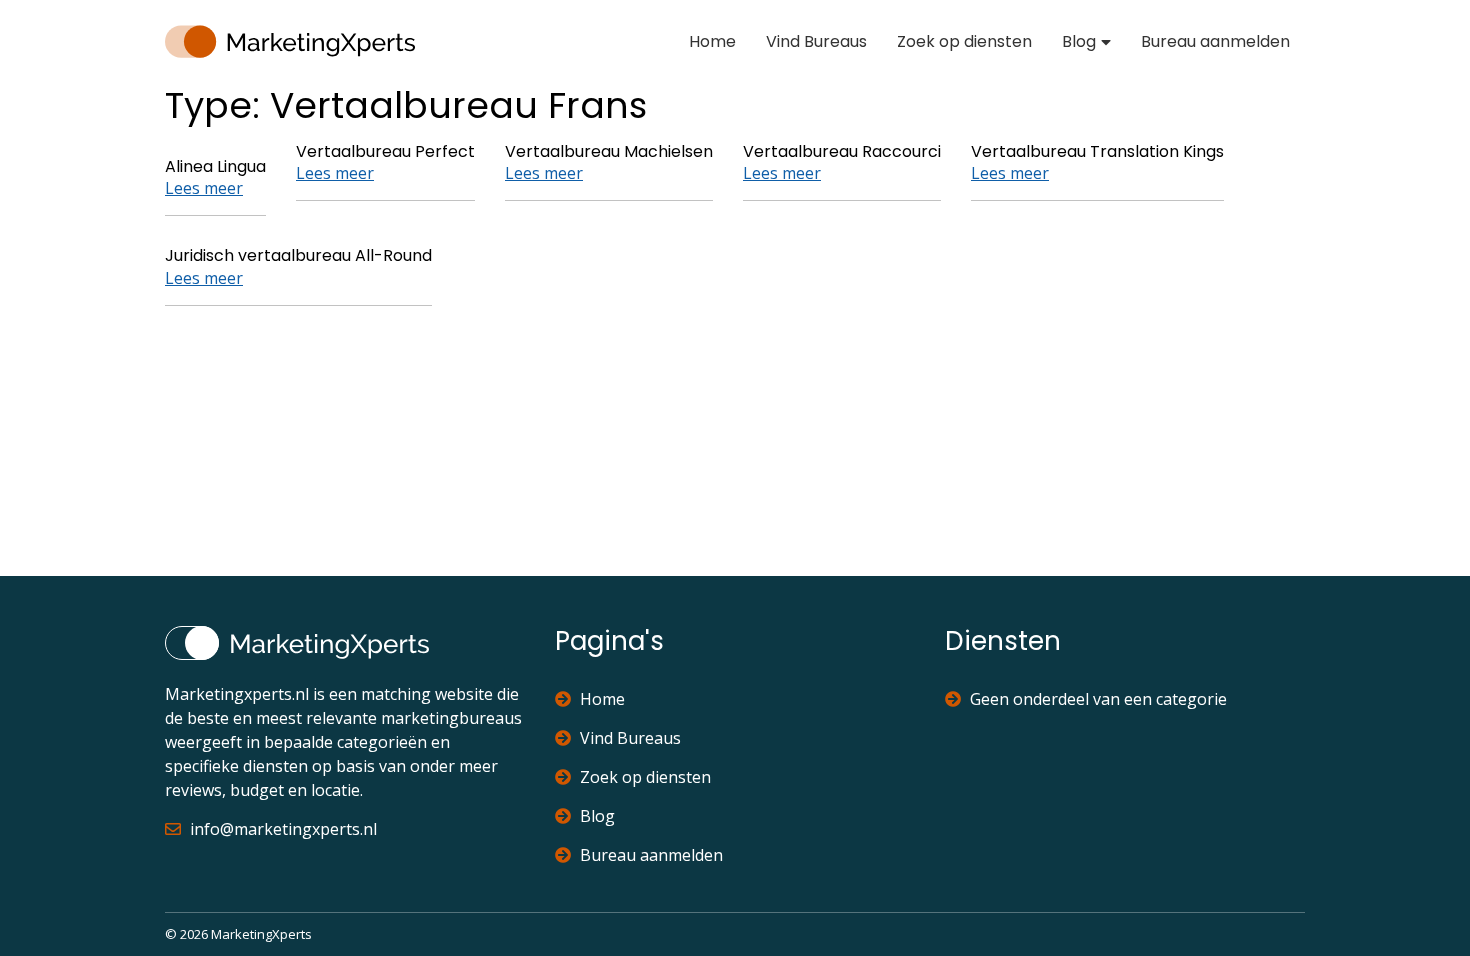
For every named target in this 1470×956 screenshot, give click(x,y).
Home (712, 41)
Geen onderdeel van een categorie (1098, 699)
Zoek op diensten (964, 41)
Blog (1079, 41)
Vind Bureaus (816, 41)
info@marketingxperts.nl (283, 829)
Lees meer (204, 188)
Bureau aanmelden (1215, 41)
